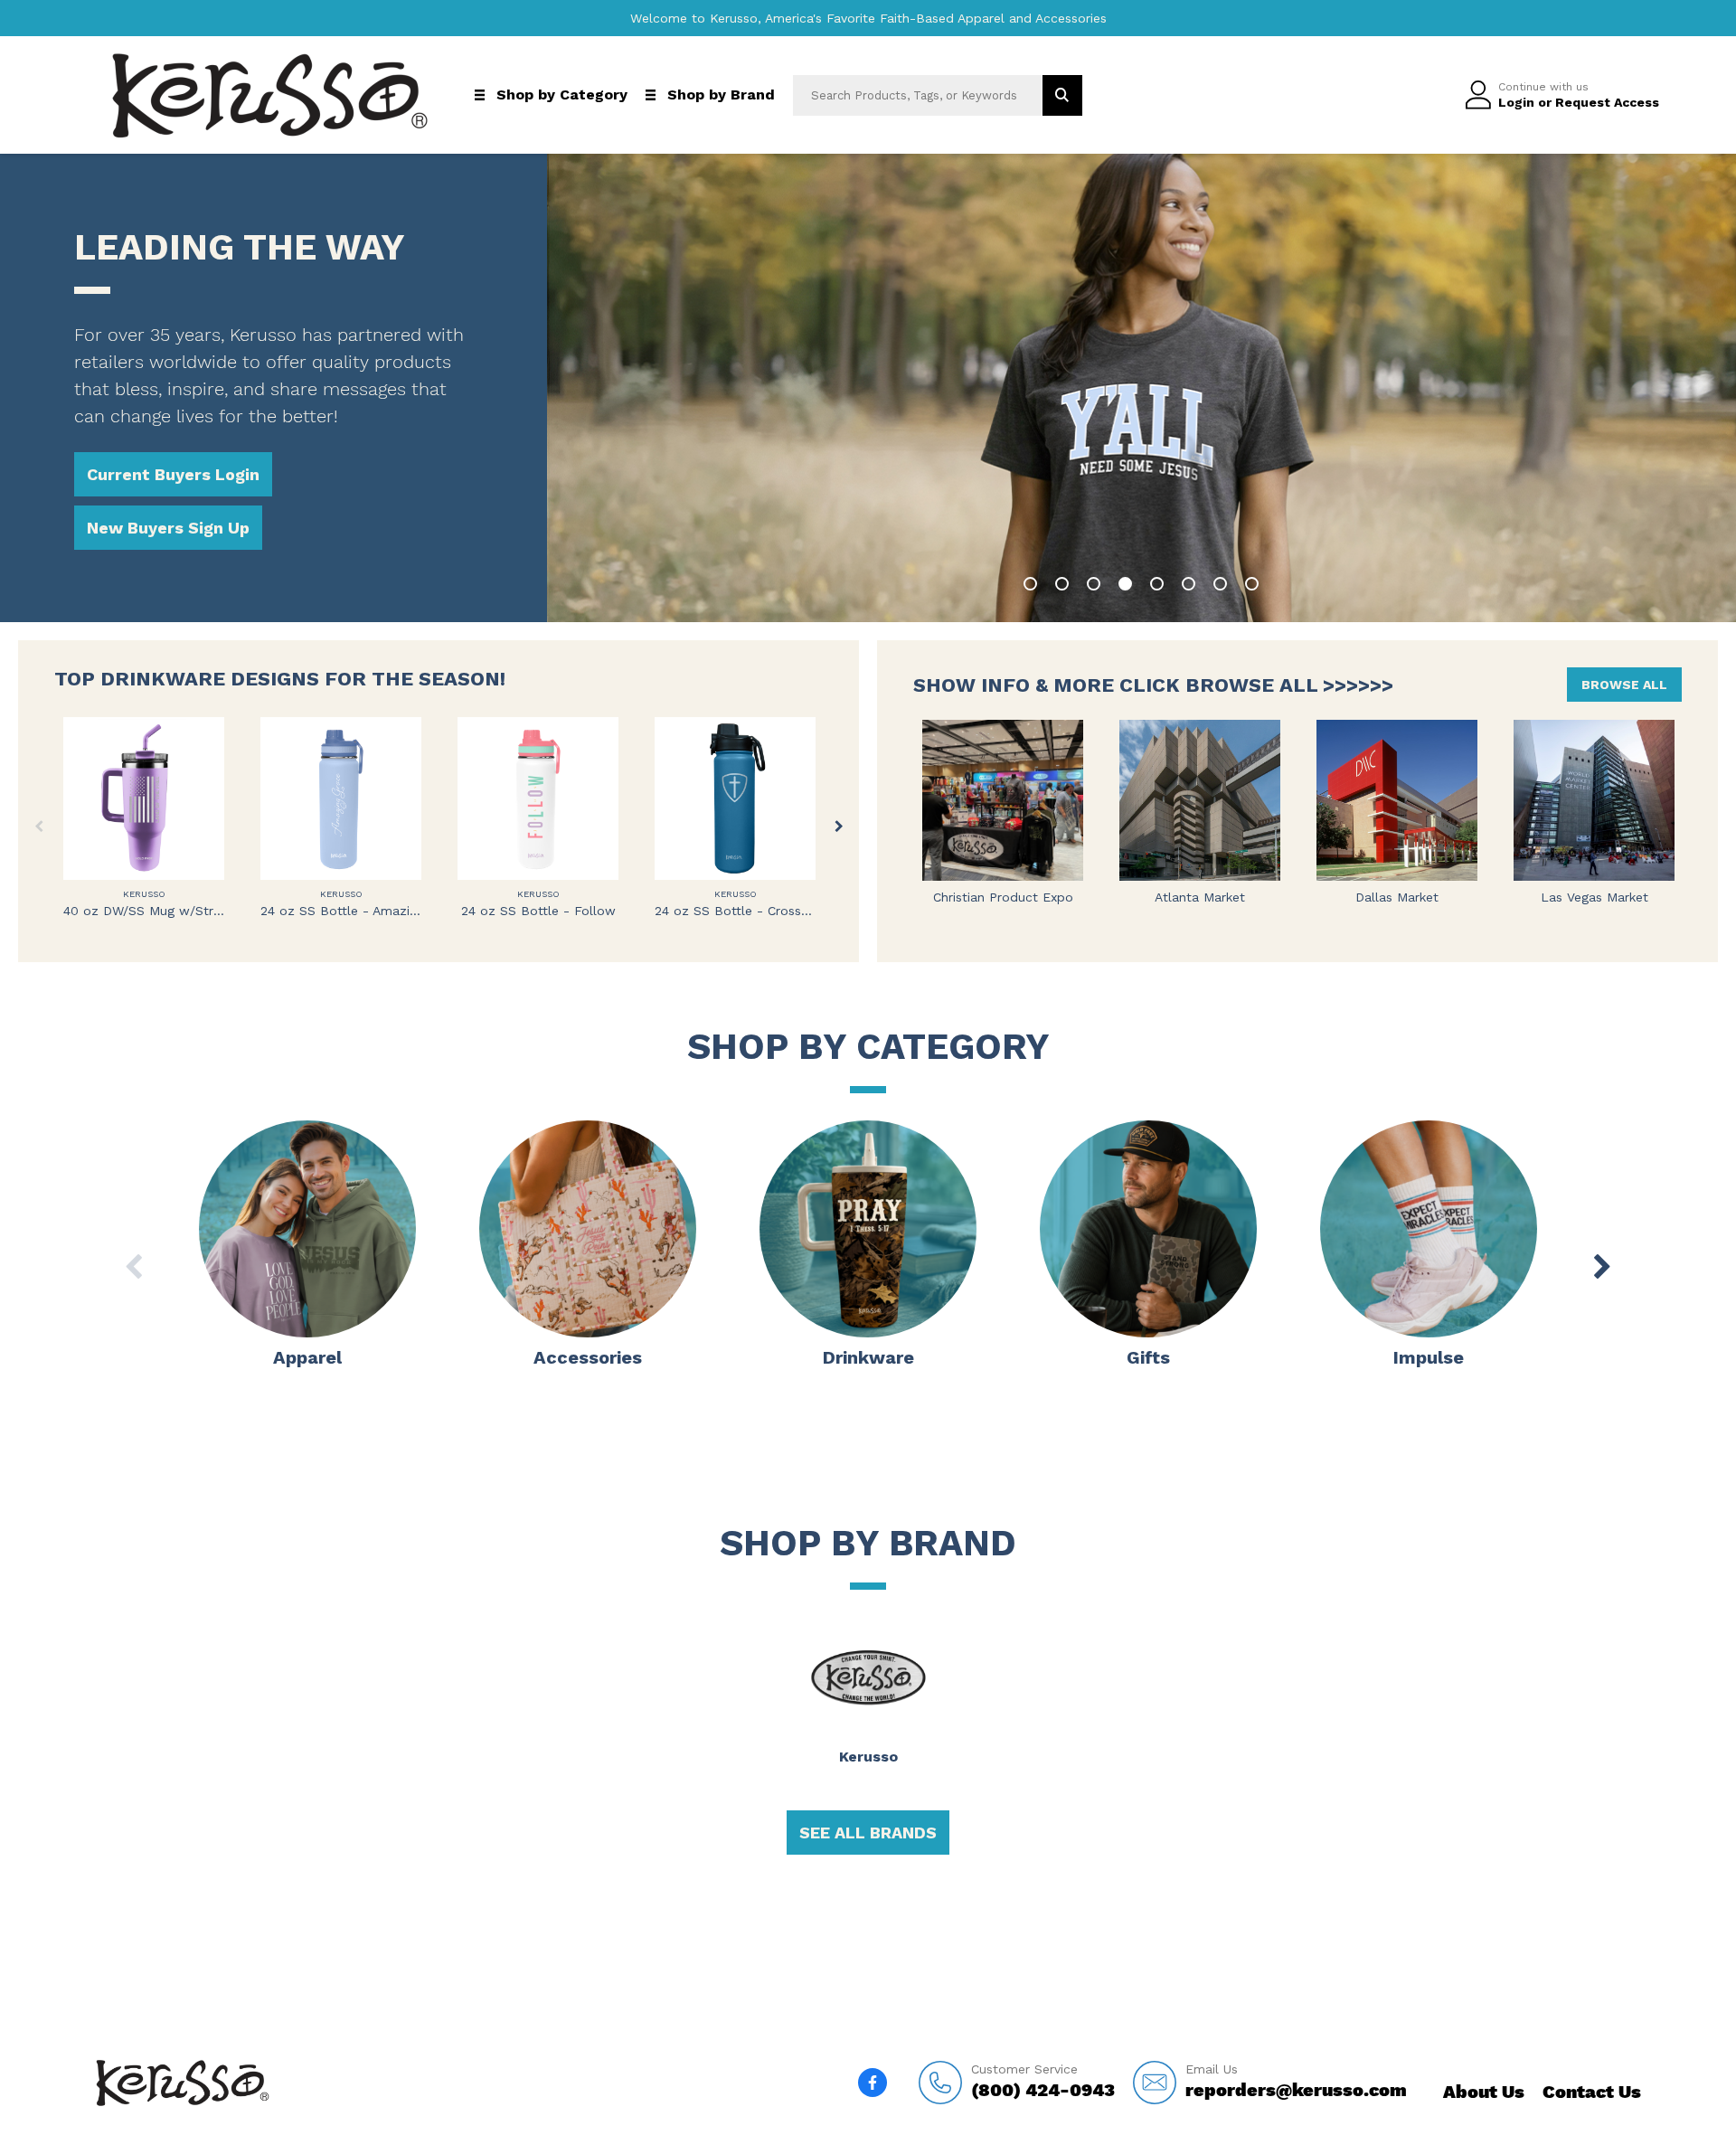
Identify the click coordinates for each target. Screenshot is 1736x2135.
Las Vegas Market (1594, 897)
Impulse (1429, 1357)
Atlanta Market (1200, 897)
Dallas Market (1397, 897)
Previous (38, 826)
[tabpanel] (1142, 388)
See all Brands (868, 1833)
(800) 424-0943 (1043, 2081)
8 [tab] (1252, 584)
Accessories (588, 1357)
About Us (1484, 2092)
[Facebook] (873, 2083)
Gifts (1148, 1357)
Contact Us (1592, 2092)
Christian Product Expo (1003, 897)
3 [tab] (1094, 584)
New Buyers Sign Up (168, 528)
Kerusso (144, 894)
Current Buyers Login (173, 474)
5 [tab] (1157, 584)
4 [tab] (1125, 584)
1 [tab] (1030, 584)
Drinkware (868, 1357)
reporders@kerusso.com (1296, 2081)
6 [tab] (1189, 584)
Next (839, 826)
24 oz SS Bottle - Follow (538, 911)
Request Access (1607, 102)
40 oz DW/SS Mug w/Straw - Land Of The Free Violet (144, 911)
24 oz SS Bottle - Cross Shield (735, 911)
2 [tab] (1062, 584)
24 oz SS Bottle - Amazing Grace (341, 911)
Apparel (307, 1357)
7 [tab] (1220, 584)
